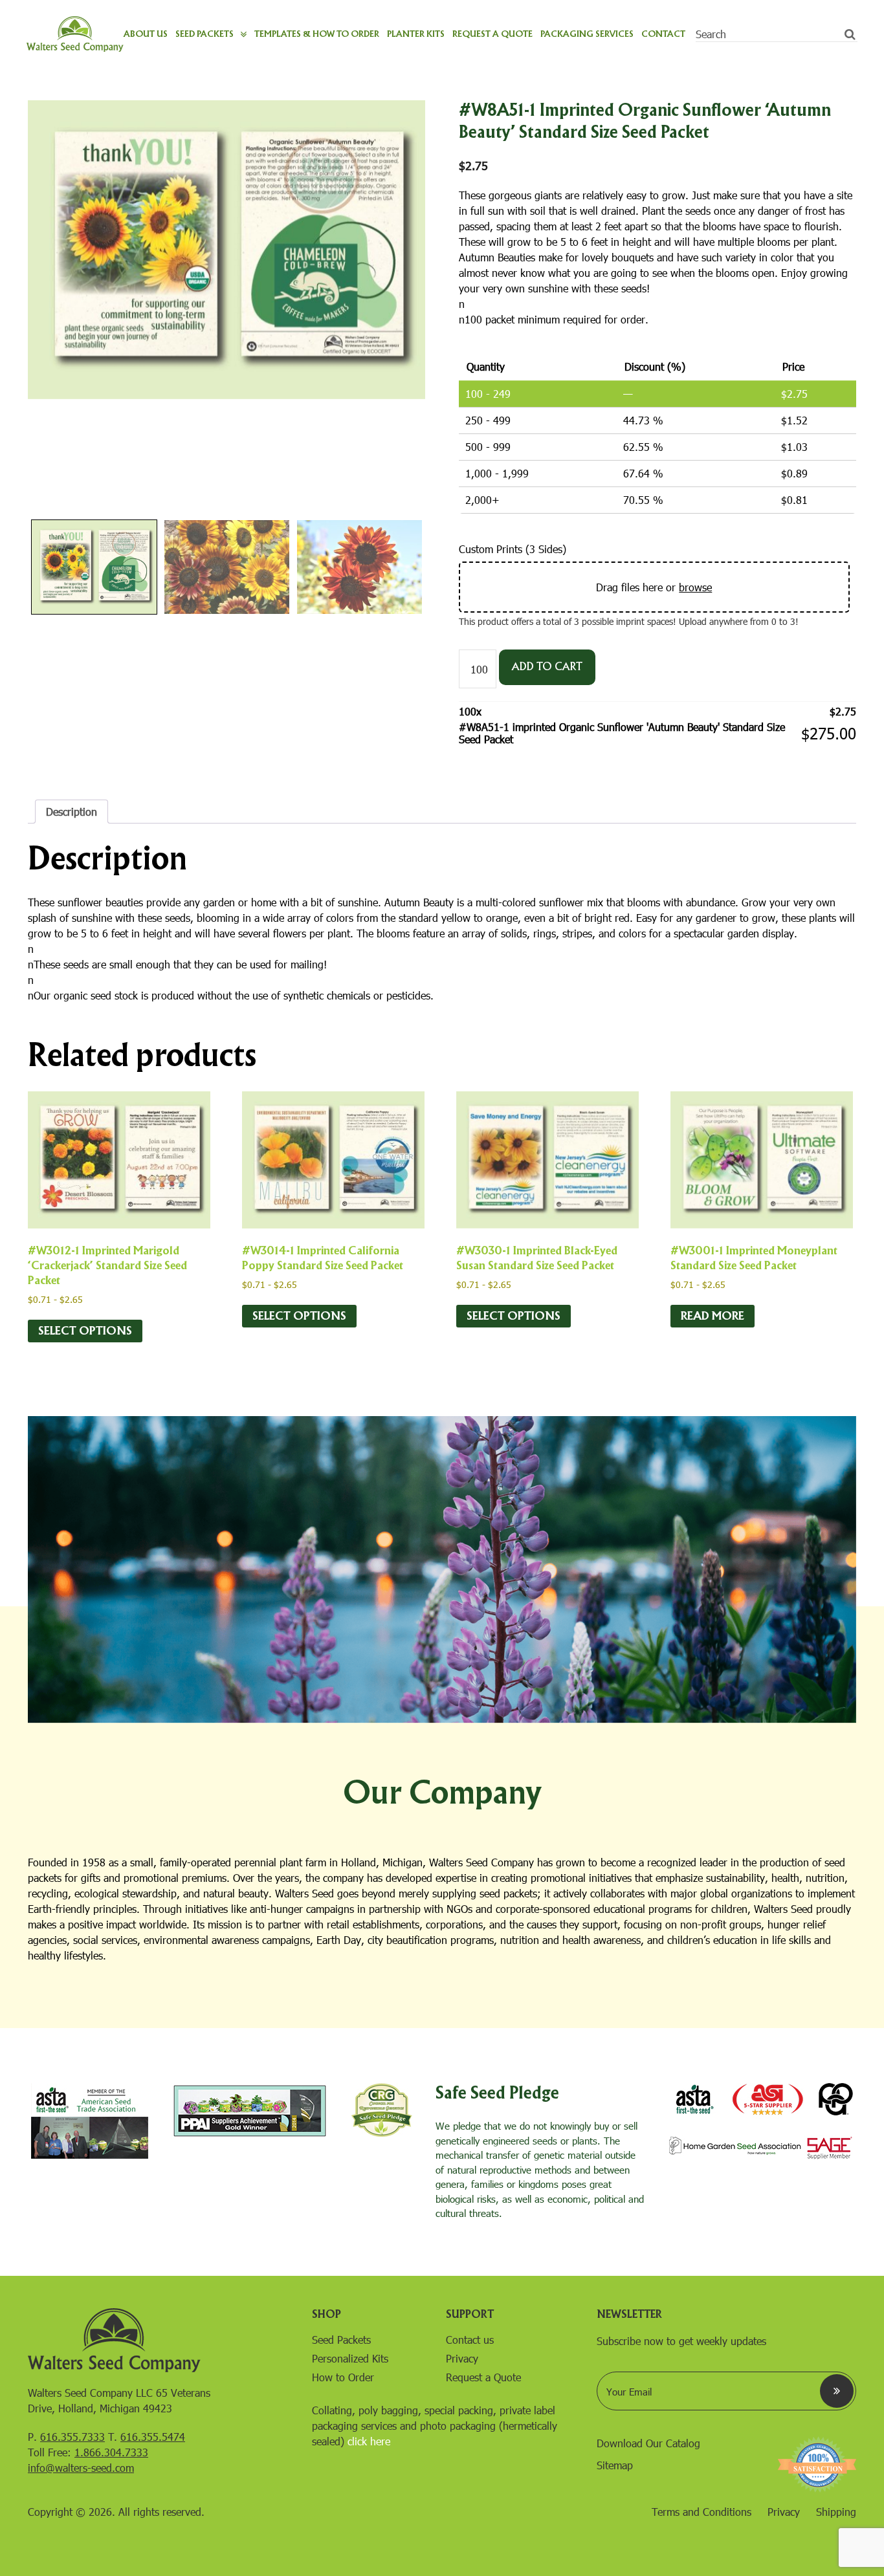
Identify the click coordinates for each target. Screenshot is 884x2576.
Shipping (836, 2512)
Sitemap (615, 2465)
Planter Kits (416, 34)
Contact (663, 34)
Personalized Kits (350, 2358)
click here (369, 2441)
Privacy (462, 2358)
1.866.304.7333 (111, 2452)
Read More (713, 1316)
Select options (85, 1331)
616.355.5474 (153, 2437)
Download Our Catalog (648, 2443)
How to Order (343, 2377)
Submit (837, 2391)
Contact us (470, 2340)
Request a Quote (492, 34)
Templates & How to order (317, 34)
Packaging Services (587, 34)
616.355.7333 (72, 2437)
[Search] (850, 34)
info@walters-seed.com (81, 2468)
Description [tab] (72, 812)
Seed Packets (204, 34)
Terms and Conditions (702, 2512)
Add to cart (547, 667)
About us (146, 34)
